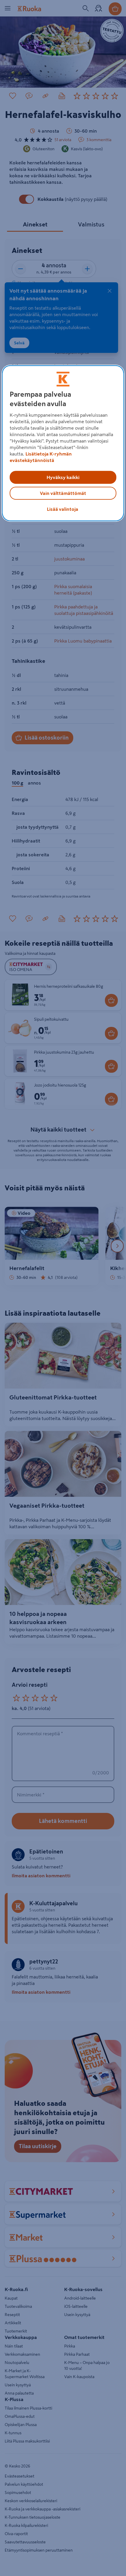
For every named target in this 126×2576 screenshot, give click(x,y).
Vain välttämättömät (63, 493)
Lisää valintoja (63, 509)
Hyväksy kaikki (63, 477)
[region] (63, 443)
